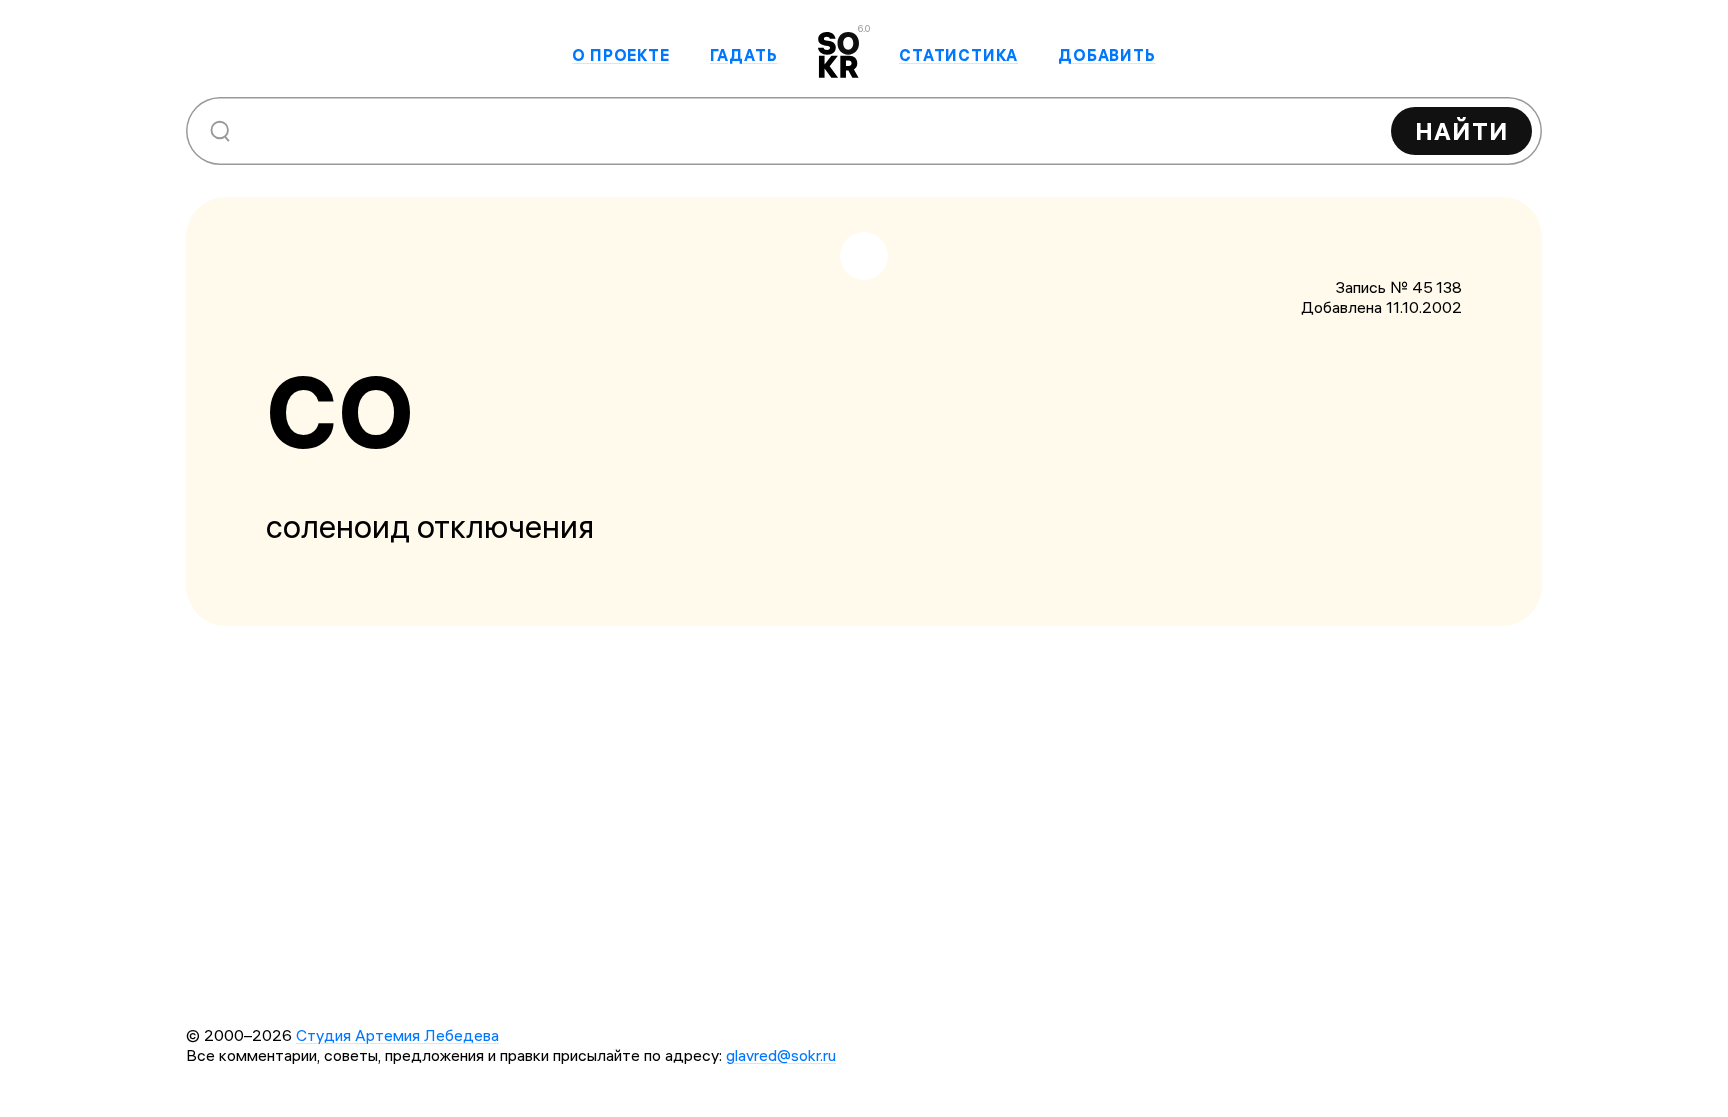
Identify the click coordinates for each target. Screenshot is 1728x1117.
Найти (1461, 131)
